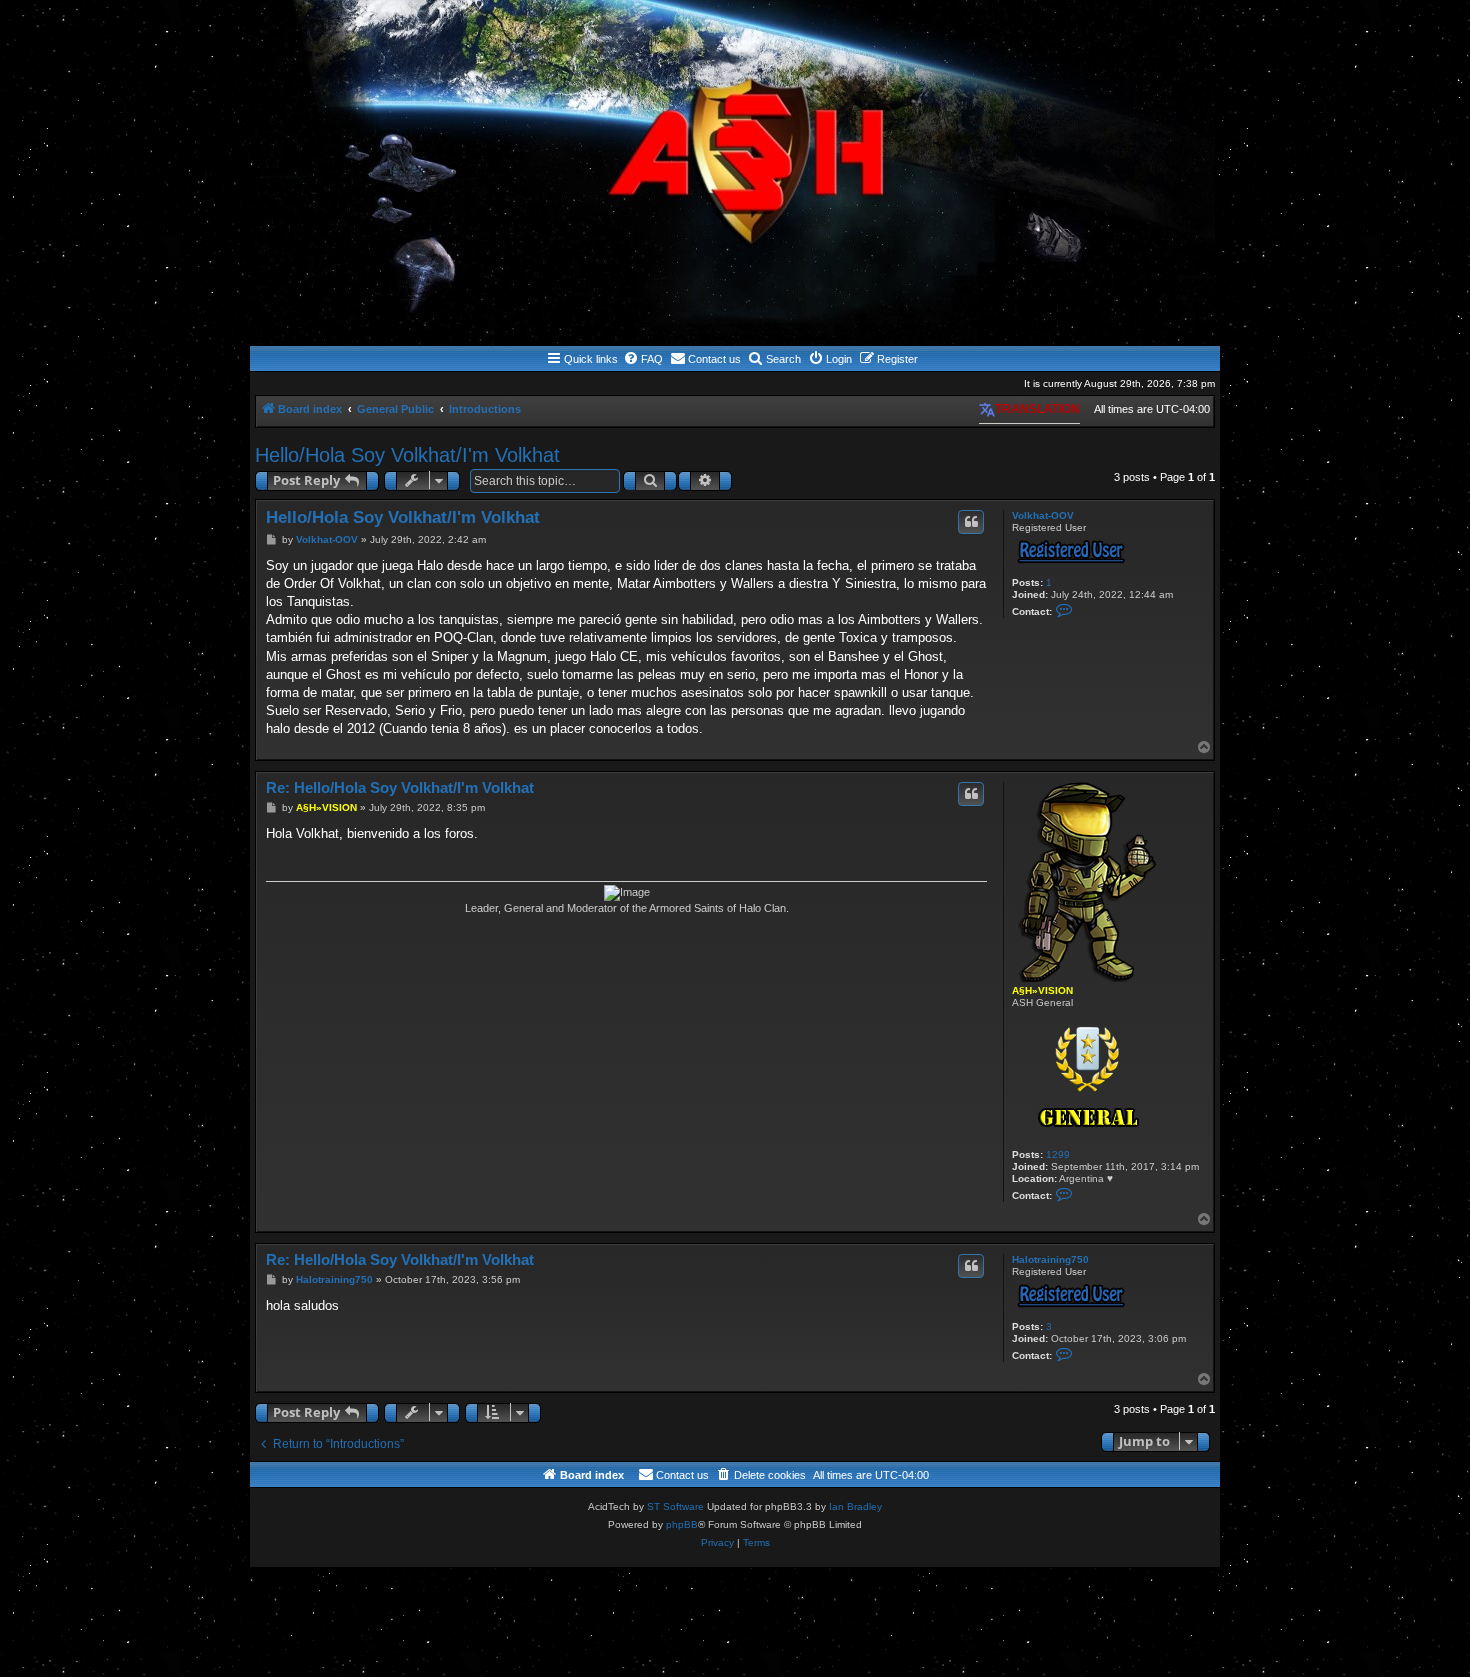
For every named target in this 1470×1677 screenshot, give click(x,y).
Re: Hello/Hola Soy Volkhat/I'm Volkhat (400, 787)
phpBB (682, 1524)
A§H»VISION (1042, 990)
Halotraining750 (1050, 1259)
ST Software (675, 1506)
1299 (1058, 1154)
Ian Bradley (855, 1506)
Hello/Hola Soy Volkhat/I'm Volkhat (407, 455)
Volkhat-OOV (1043, 515)
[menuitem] (643, 359)
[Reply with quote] (971, 522)
